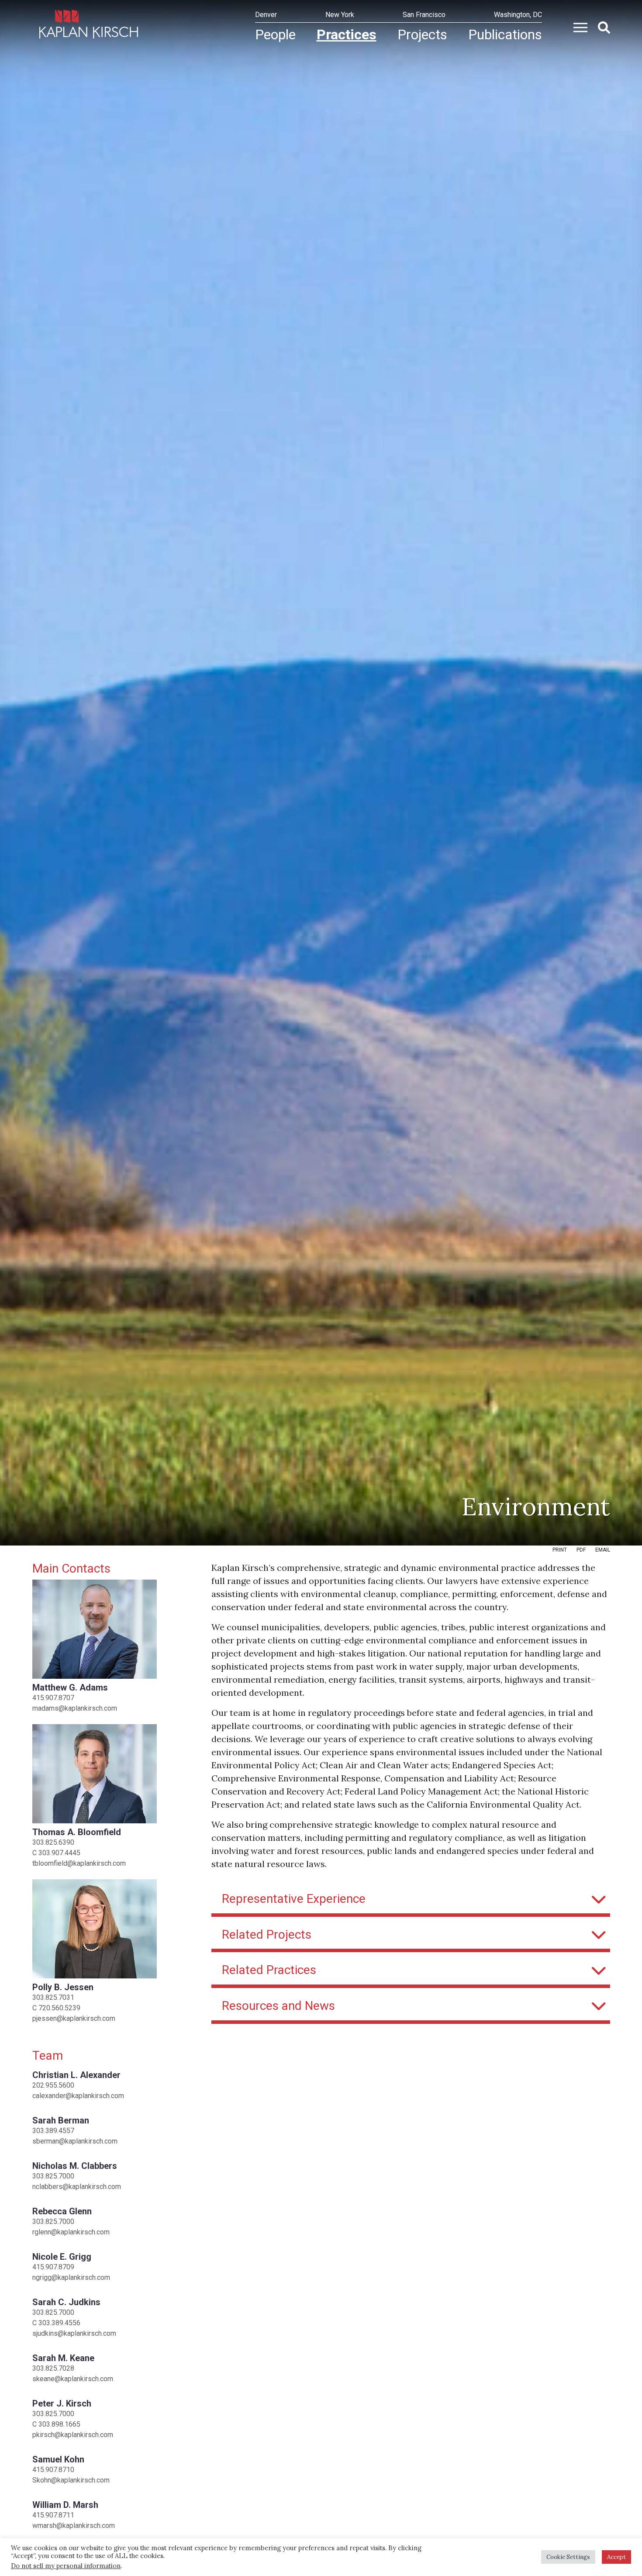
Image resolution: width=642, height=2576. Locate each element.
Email (603, 1550)
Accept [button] (616, 2557)
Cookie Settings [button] (568, 2557)
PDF (581, 1550)
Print (560, 1550)
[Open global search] (601, 27)
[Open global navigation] (577, 27)
